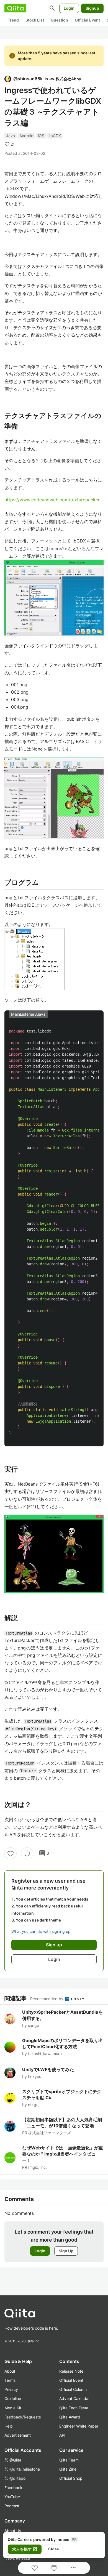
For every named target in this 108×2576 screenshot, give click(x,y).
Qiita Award (70, 2417)
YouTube (12, 2497)
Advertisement (18, 2435)
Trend (13, 20)
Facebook (13, 2488)
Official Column (73, 2389)
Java (11, 136)
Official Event (87, 20)
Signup (92, 8)
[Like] (11, 1853)
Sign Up (66, 2251)
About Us (13, 2531)
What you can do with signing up (41, 1931)
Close (54, 2549)
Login (69, 8)
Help (9, 2426)
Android (26, 136)
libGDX (55, 136)
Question (59, 20)
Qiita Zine (68, 2469)
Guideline (13, 2398)
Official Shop (71, 2478)
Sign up (54, 1945)
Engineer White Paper (79, 2426)
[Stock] (27, 1853)
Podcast (12, 2506)
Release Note (71, 2371)
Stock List (35, 20)
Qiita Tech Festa (74, 2408)
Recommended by (47, 1999)
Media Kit (13, 2408)
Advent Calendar (74, 2398)
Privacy (11, 2389)
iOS (41, 136)
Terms (10, 2380)
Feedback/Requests (23, 2417)
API (62, 2435)
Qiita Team (69, 2460)
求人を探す (25, 2549)
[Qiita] (15, 8)
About (10, 2371)
